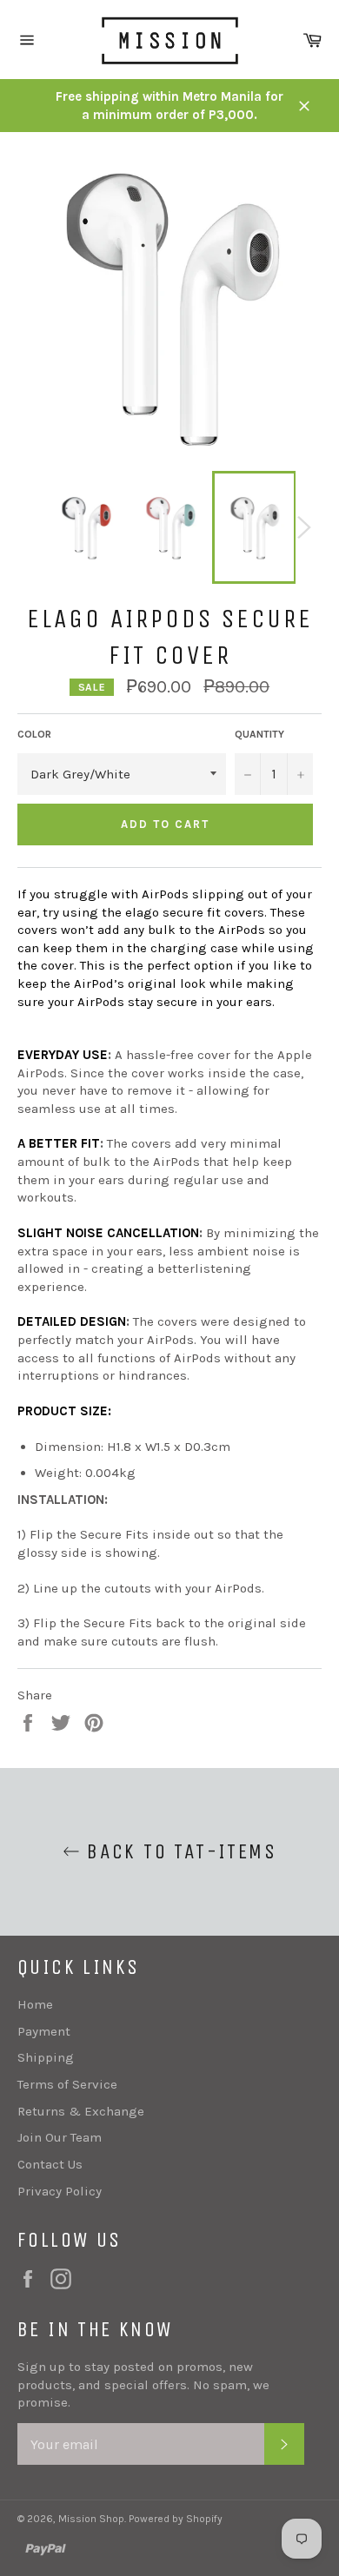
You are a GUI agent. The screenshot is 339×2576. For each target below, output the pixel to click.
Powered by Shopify (176, 2519)
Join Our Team (60, 2137)
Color (34, 734)
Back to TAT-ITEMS (178, 1851)
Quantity (259, 734)
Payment (44, 2031)
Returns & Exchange (81, 2111)
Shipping (46, 2057)
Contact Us (50, 2164)
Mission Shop (91, 2519)
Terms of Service (67, 2084)
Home (35, 2004)
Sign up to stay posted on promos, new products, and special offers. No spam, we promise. (143, 2384)
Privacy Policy (60, 2191)
